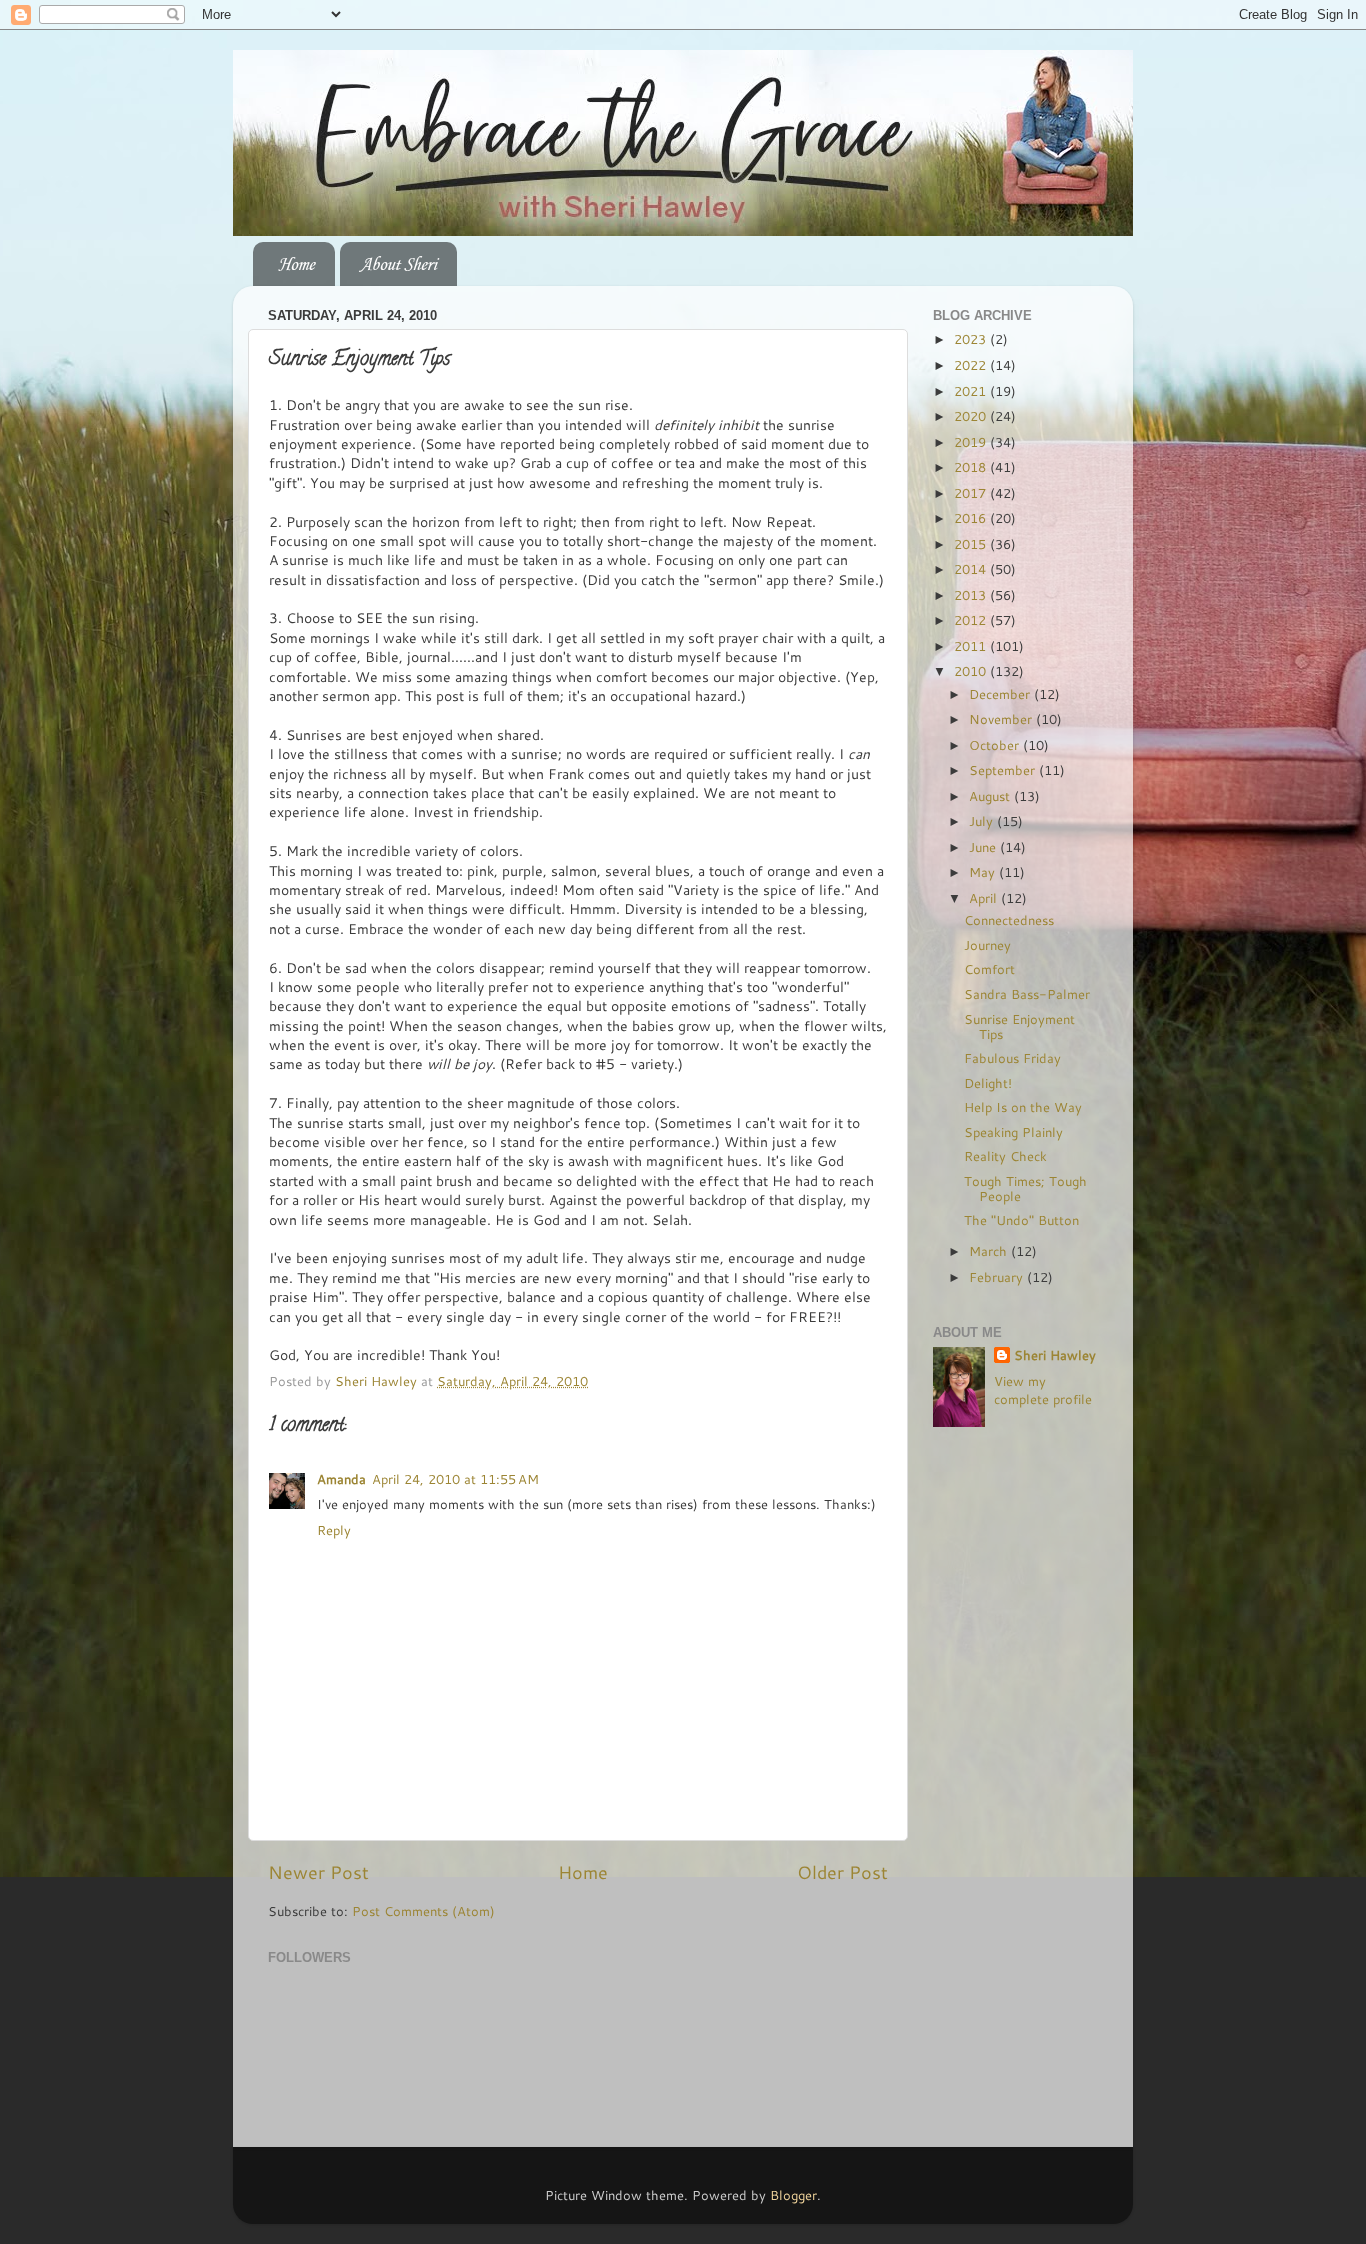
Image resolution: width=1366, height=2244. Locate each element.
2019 (972, 442)
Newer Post (318, 1872)
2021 (972, 391)
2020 (972, 416)
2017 (972, 493)
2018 (972, 467)
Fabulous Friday (1012, 1058)
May (984, 872)
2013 (972, 595)
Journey (987, 945)
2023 (972, 339)
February (998, 1277)
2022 (972, 365)
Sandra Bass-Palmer (1027, 994)
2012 (972, 620)
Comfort (989, 969)
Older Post (842, 1872)
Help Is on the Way (1023, 1107)
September (1004, 770)
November (1002, 719)
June (984, 847)
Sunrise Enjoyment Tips (1019, 1026)
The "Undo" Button (1021, 1220)
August (991, 796)
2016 (972, 518)
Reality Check (1005, 1156)
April (985, 898)
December (1001, 694)
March (990, 1251)
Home (296, 264)
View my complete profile (1043, 1390)
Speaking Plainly (1013, 1132)
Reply (334, 1530)
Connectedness (1009, 920)
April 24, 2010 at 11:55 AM (455, 1479)
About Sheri (398, 264)
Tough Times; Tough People (1025, 1188)
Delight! (988, 1083)
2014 (972, 569)
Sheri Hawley (1055, 1355)
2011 (972, 646)
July (983, 821)
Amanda (341, 1479)
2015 (972, 544)
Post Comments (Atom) (423, 1911)
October (996, 745)
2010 (972, 671)
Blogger (793, 2195)
